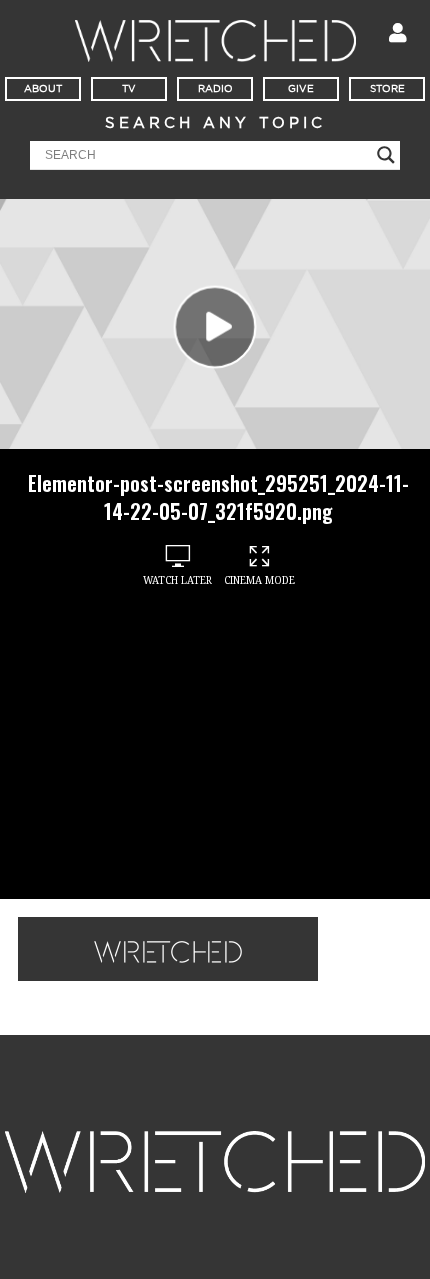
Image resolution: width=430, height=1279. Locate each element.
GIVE (301, 89)
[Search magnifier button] (386, 155)
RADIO (215, 89)
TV (129, 89)
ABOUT (43, 89)
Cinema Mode (259, 580)
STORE (387, 89)
